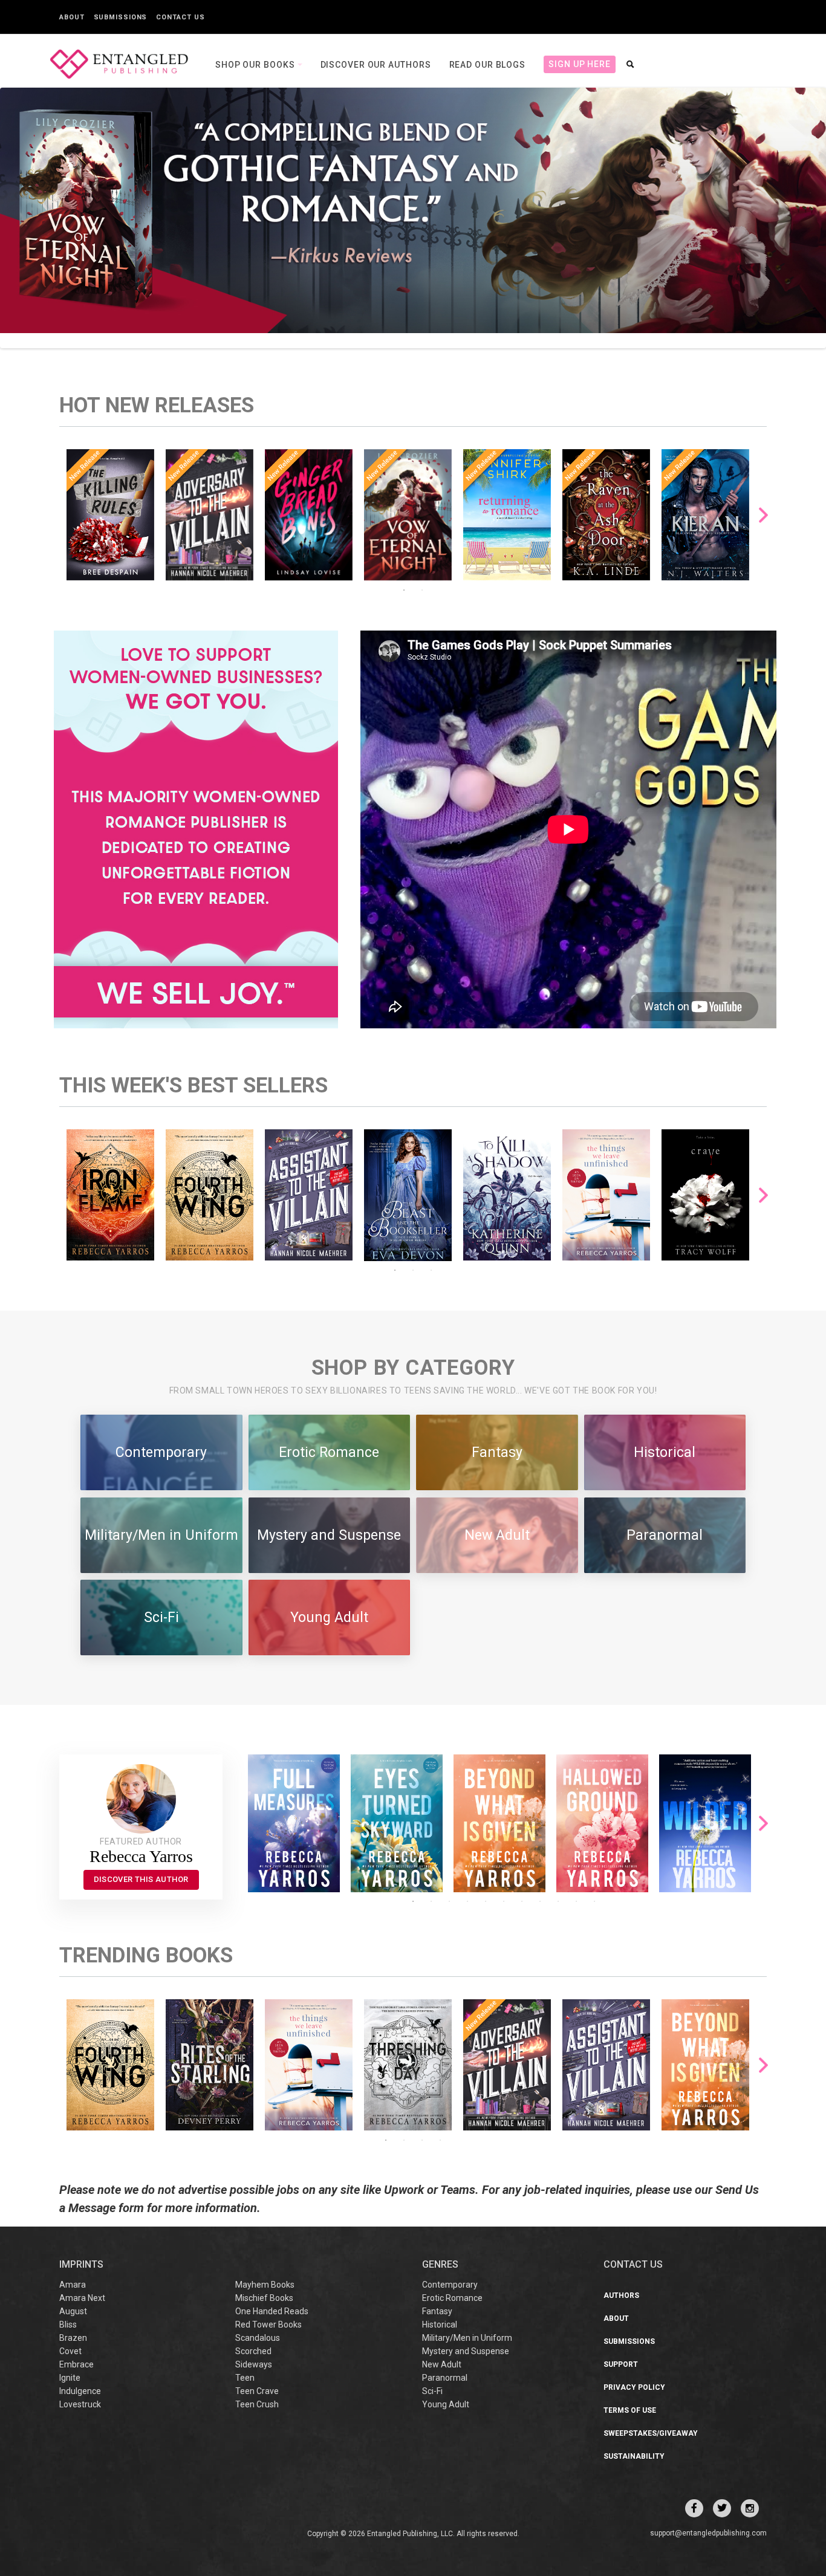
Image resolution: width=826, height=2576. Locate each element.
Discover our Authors (376, 65)
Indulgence (80, 2391)
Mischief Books (264, 2298)
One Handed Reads (272, 2311)
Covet (70, 2351)
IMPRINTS (81, 2264)
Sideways (254, 2364)
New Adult (442, 2364)
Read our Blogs (488, 65)
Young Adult (446, 2404)
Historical (440, 2325)
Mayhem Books (265, 2285)
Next (763, 515)
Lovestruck (80, 2404)
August (73, 2311)
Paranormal (445, 2378)
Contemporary (450, 2285)
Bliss (68, 2325)
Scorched (253, 2351)
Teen (245, 2378)
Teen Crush (257, 2404)
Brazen (73, 2338)
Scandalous (258, 2338)
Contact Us (180, 17)
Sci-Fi (432, 2391)
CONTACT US (633, 2264)
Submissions (121, 17)
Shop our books (256, 65)
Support (621, 2364)
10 (576, 1901)
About (72, 17)
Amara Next (82, 2298)
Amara (73, 2285)
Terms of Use (630, 2410)
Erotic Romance (452, 2298)
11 (594, 1901)
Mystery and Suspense (466, 2351)
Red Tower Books (268, 2325)
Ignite (70, 2378)
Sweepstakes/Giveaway (651, 2433)
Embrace (76, 2364)
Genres (440, 2264)
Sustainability (634, 2456)
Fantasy (437, 2311)
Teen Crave (257, 2391)
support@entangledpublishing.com (708, 2533)
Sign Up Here (580, 64)
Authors (621, 2295)
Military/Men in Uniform (467, 2338)
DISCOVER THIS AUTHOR (141, 1879)
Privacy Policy (634, 2387)
